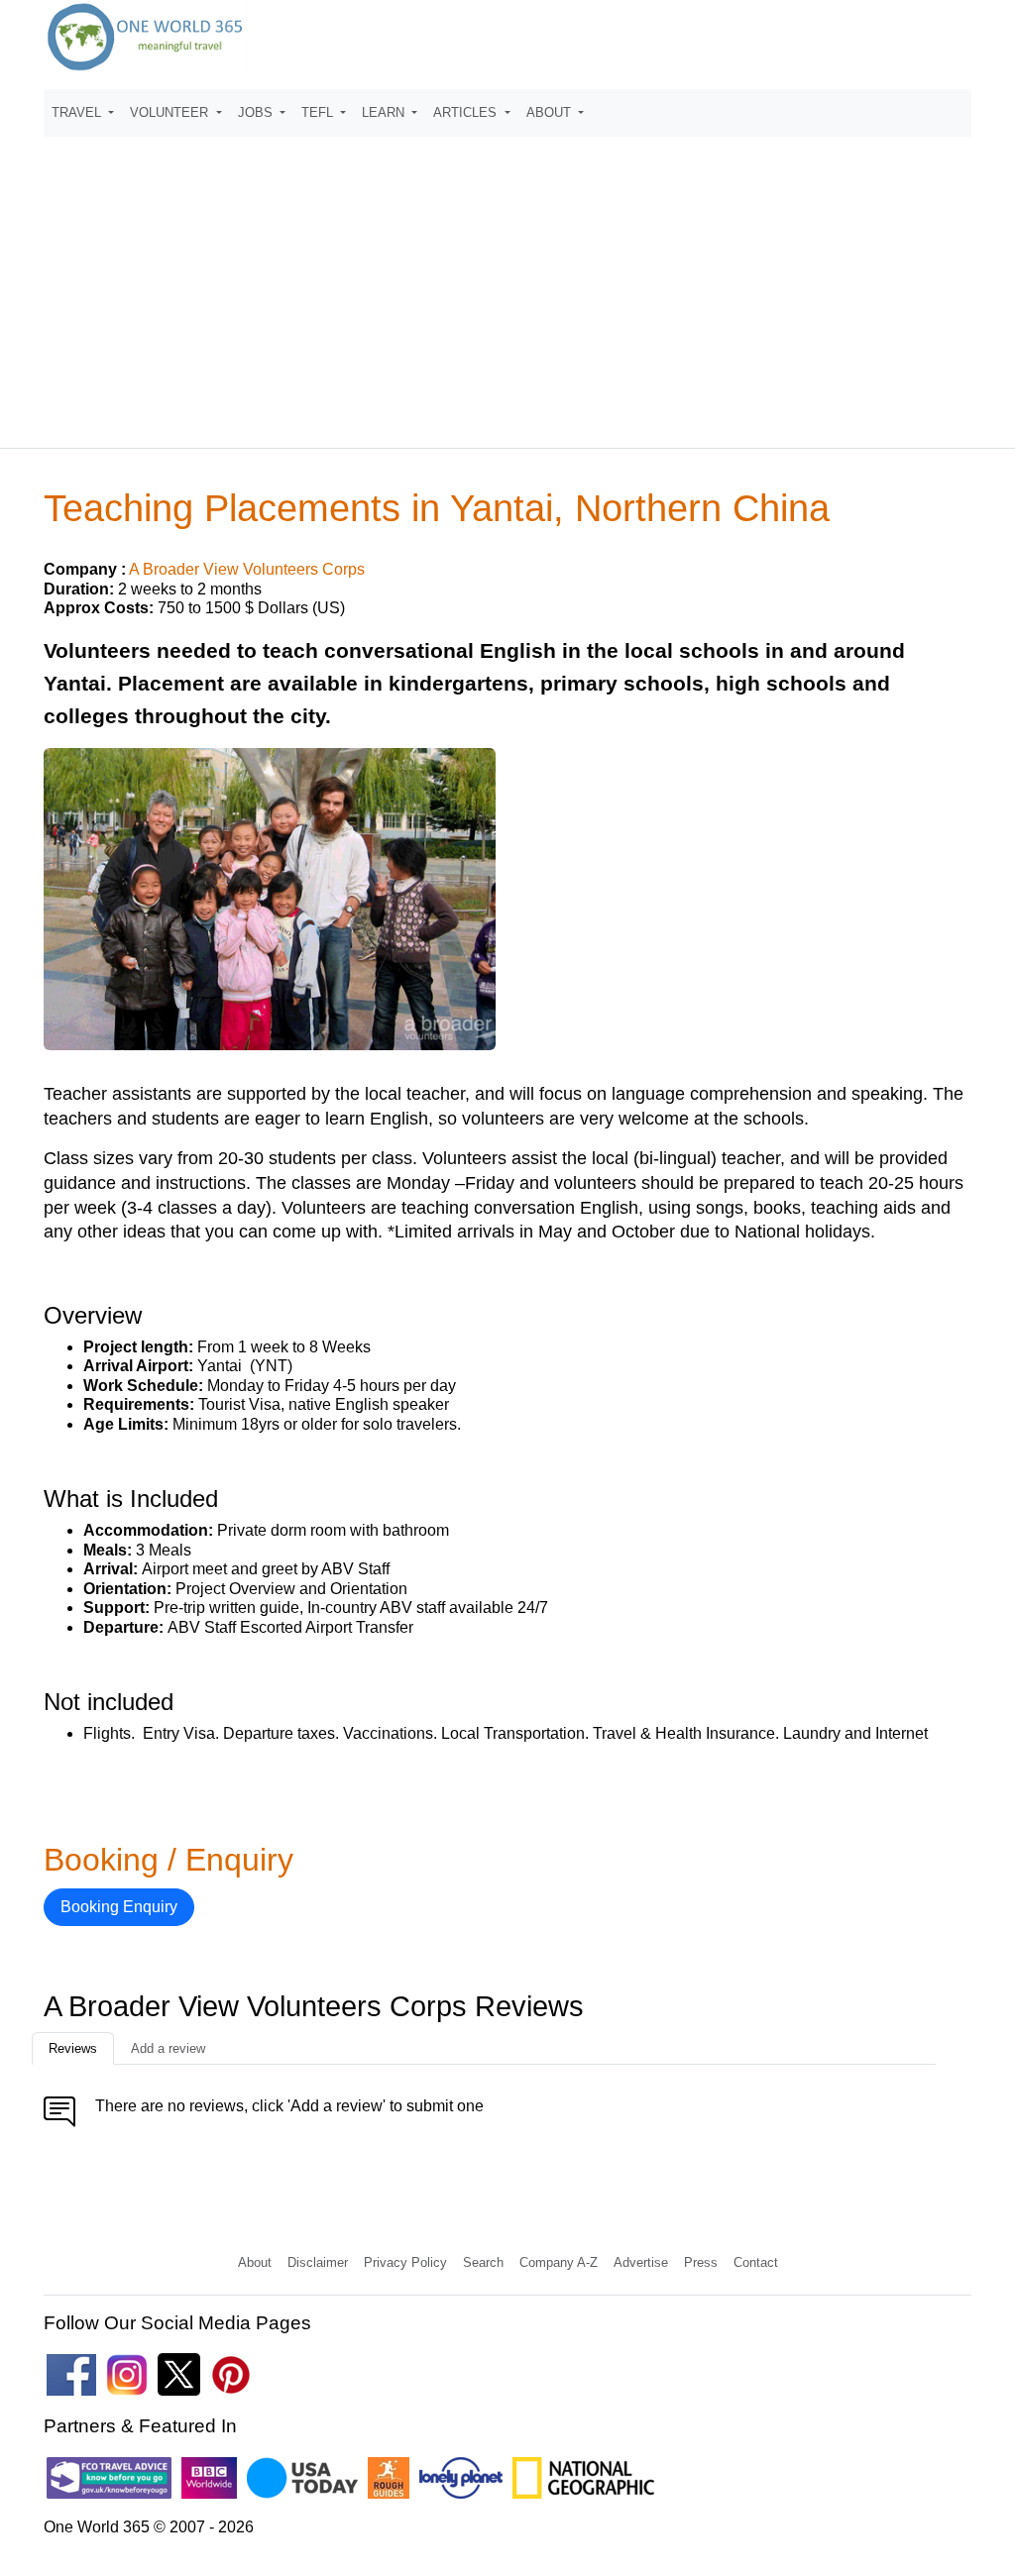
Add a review (168, 2048)
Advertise (641, 2262)
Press (701, 2262)
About (255, 2262)
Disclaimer (318, 2262)
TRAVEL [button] (78, 112)
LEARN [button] (385, 112)
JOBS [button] (257, 112)
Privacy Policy (405, 2262)
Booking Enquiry (119, 1907)
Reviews (73, 2048)
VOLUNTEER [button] (171, 112)
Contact (756, 2262)
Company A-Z (559, 2262)
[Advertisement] (507, 283)
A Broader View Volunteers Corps (247, 569)
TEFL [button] (319, 112)
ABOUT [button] (551, 112)
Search (483, 2262)
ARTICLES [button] (467, 112)
